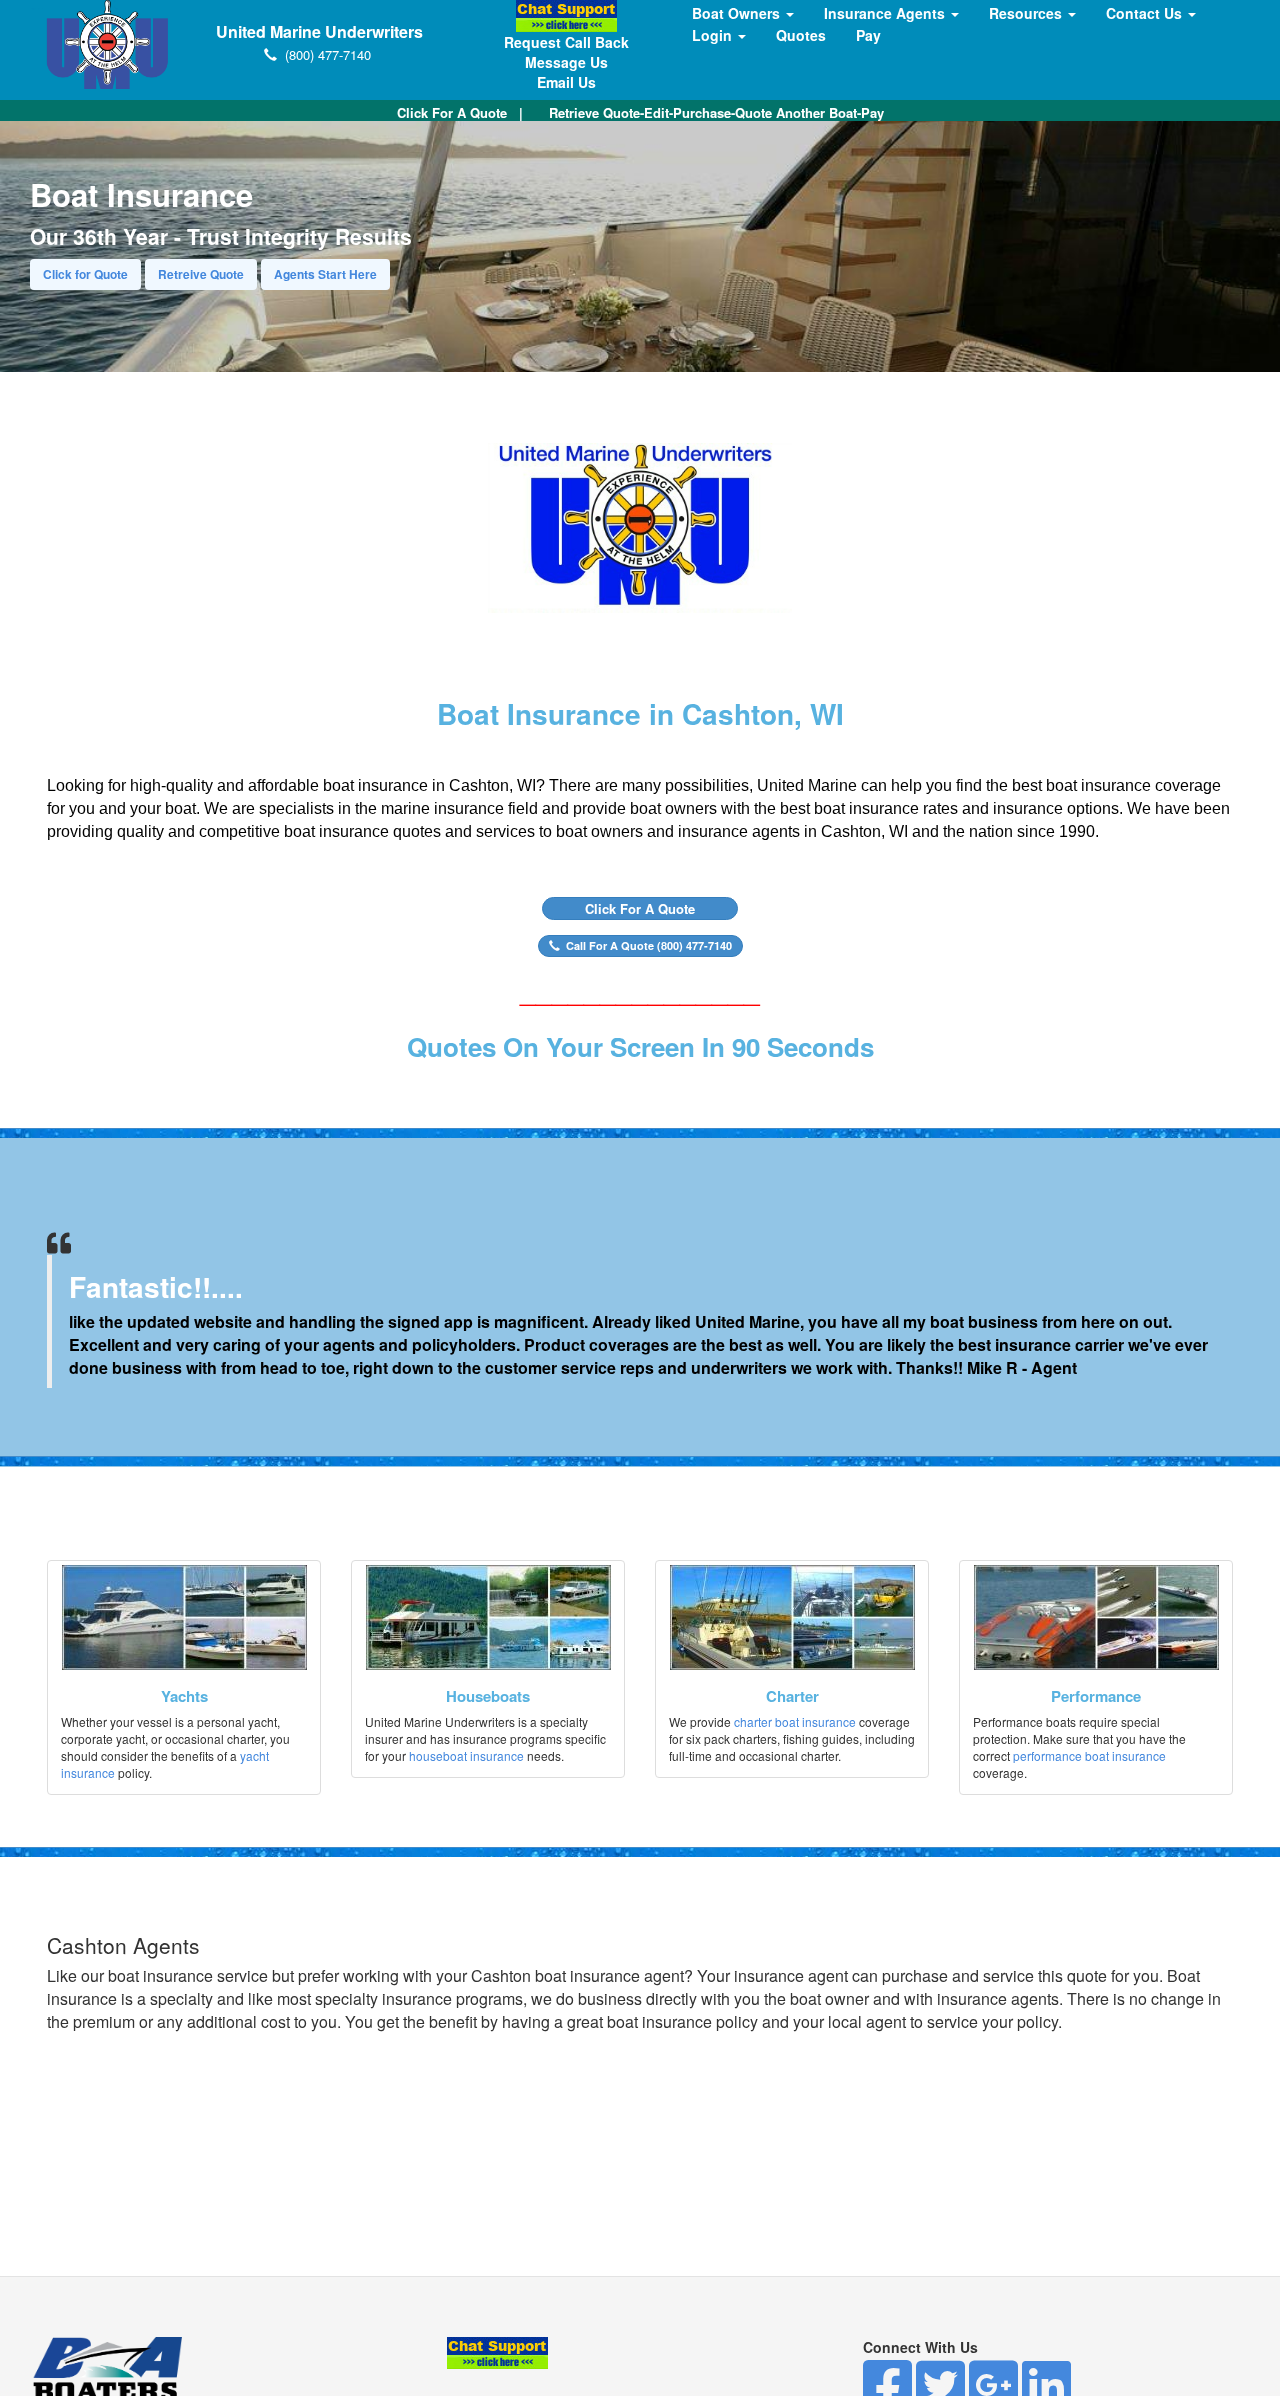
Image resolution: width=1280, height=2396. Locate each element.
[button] (640, 909)
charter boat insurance (795, 1721)
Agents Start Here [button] (325, 274)
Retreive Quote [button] (201, 274)
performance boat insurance (1089, 1755)
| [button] (460, 112)
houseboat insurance (466, 1755)
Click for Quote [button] (85, 274)
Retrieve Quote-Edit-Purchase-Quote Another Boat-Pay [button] (716, 112)
